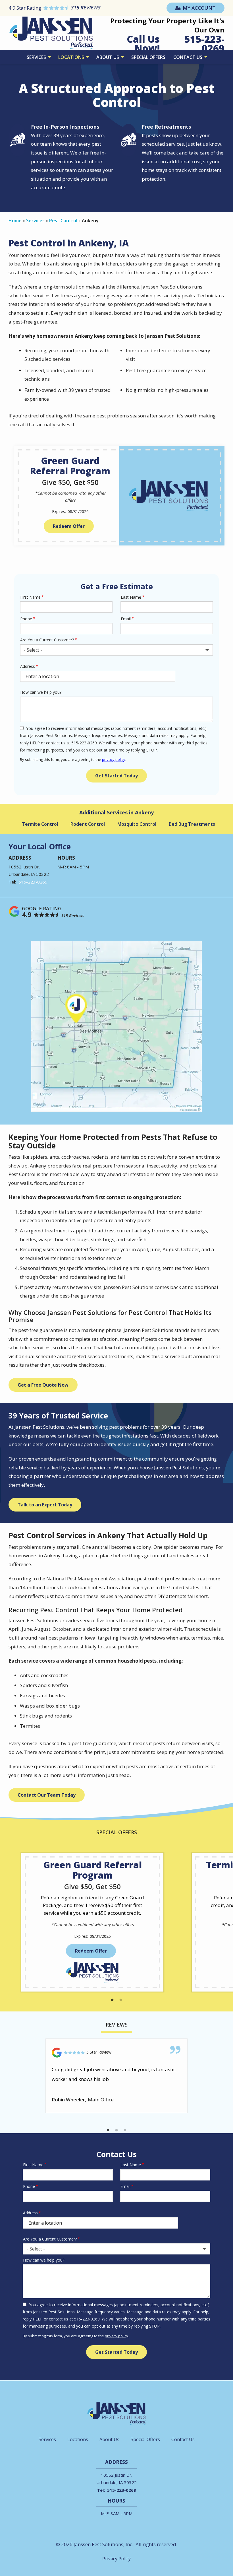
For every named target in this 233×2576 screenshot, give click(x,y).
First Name (30, 597)
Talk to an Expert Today (45, 1505)
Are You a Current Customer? (47, 640)
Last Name (131, 597)
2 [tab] (121, 2000)
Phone (26, 619)
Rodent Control (88, 824)
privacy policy (114, 759)
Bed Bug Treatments (192, 824)
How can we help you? (41, 692)
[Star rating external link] (63, 8)
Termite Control (40, 824)
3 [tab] (125, 2130)
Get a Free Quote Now (43, 1385)
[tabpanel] (92, 1922)
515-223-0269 (33, 882)
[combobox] (116, 650)
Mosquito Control (137, 824)
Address (28, 666)
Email (126, 619)
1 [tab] (112, 2000)
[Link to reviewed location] (116, 2053)
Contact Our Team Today (47, 1795)
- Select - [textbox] (33, 650)
